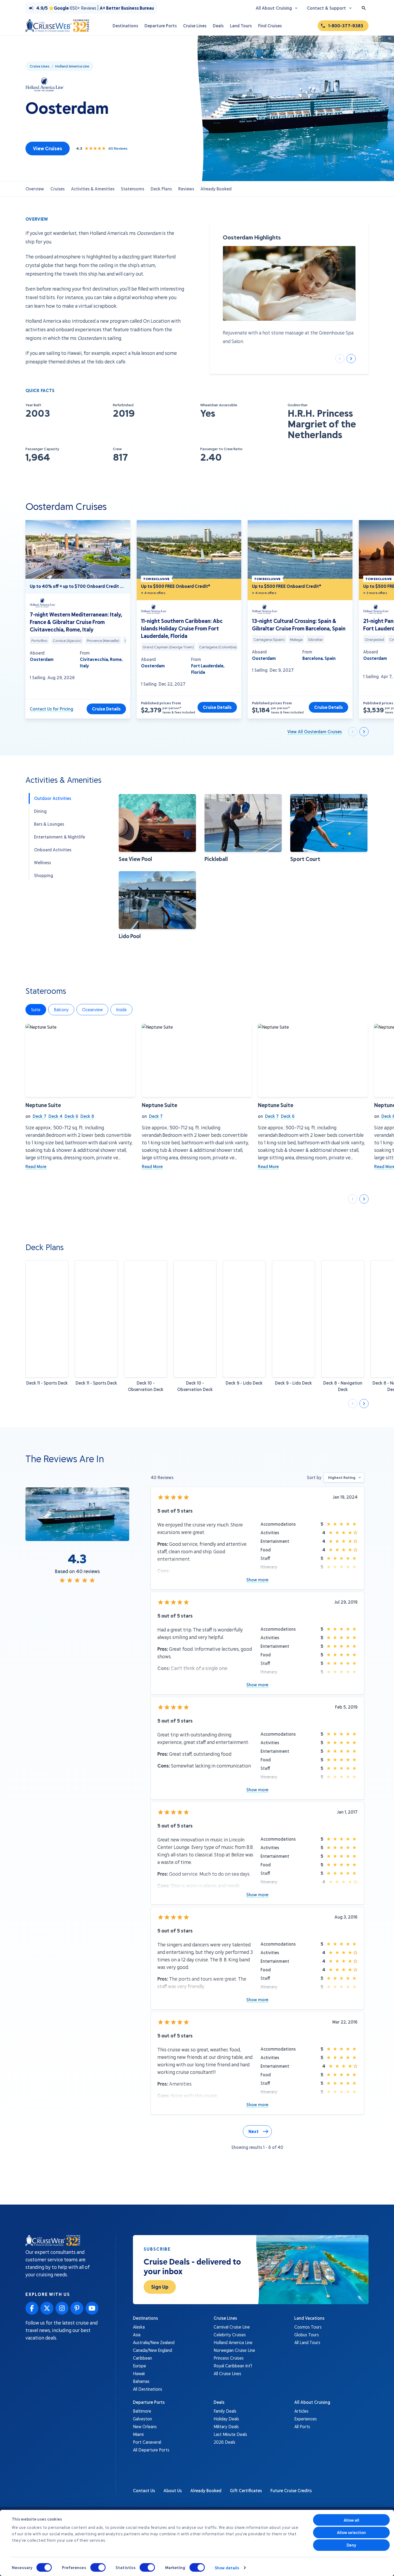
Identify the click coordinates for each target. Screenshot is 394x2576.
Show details (227, 2568)
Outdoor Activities (53, 798)
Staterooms (133, 189)
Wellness (42, 862)
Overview (35, 189)
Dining (40, 811)
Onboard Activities (53, 850)
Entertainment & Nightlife (60, 837)
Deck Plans (161, 189)
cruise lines (40, 66)
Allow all (352, 2520)
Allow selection (352, 2532)
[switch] (98, 2567)
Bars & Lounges (49, 824)
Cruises (57, 189)
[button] (157, 828)
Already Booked (216, 189)
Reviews (186, 189)
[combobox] (344, 1477)
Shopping (44, 875)
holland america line (72, 66)
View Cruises (48, 148)
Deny (351, 2545)
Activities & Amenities (93, 189)
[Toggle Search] (364, 8)
